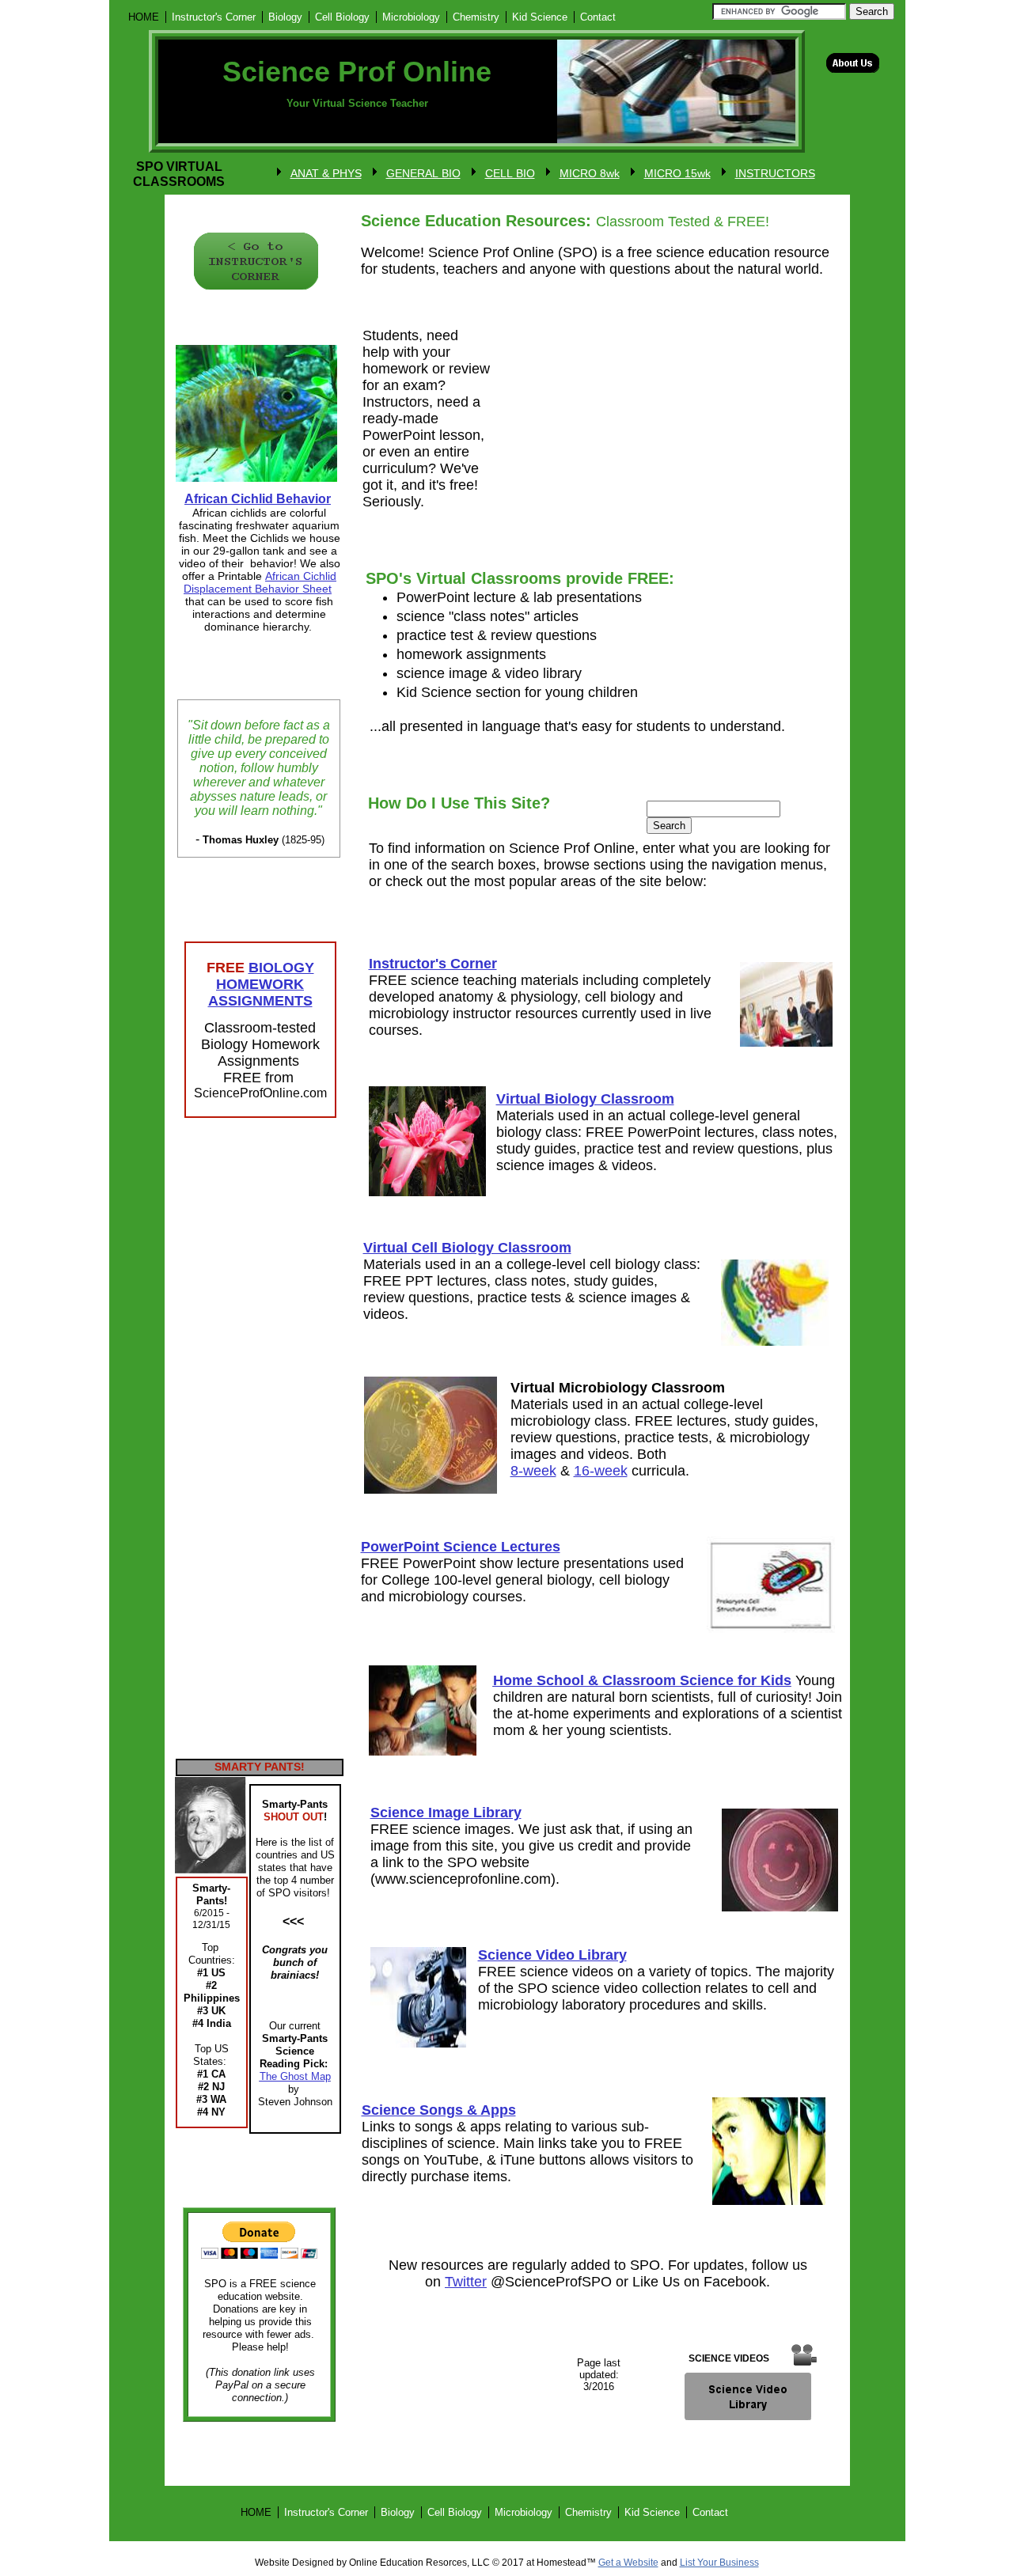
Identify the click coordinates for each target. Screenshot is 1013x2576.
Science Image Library (446, 1813)
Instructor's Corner (433, 964)
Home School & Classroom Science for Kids (642, 1680)
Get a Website (628, 2563)
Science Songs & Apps (439, 2110)
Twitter (466, 2282)
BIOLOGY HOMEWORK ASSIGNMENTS (261, 984)
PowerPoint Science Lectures (461, 1547)
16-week (601, 1471)
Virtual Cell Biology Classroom (467, 1248)
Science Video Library (552, 1955)
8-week (533, 1471)
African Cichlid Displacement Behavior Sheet (260, 582)
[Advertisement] (255, 1444)
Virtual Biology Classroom (585, 1099)
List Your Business (719, 2563)
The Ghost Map (295, 2076)
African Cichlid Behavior (258, 499)
